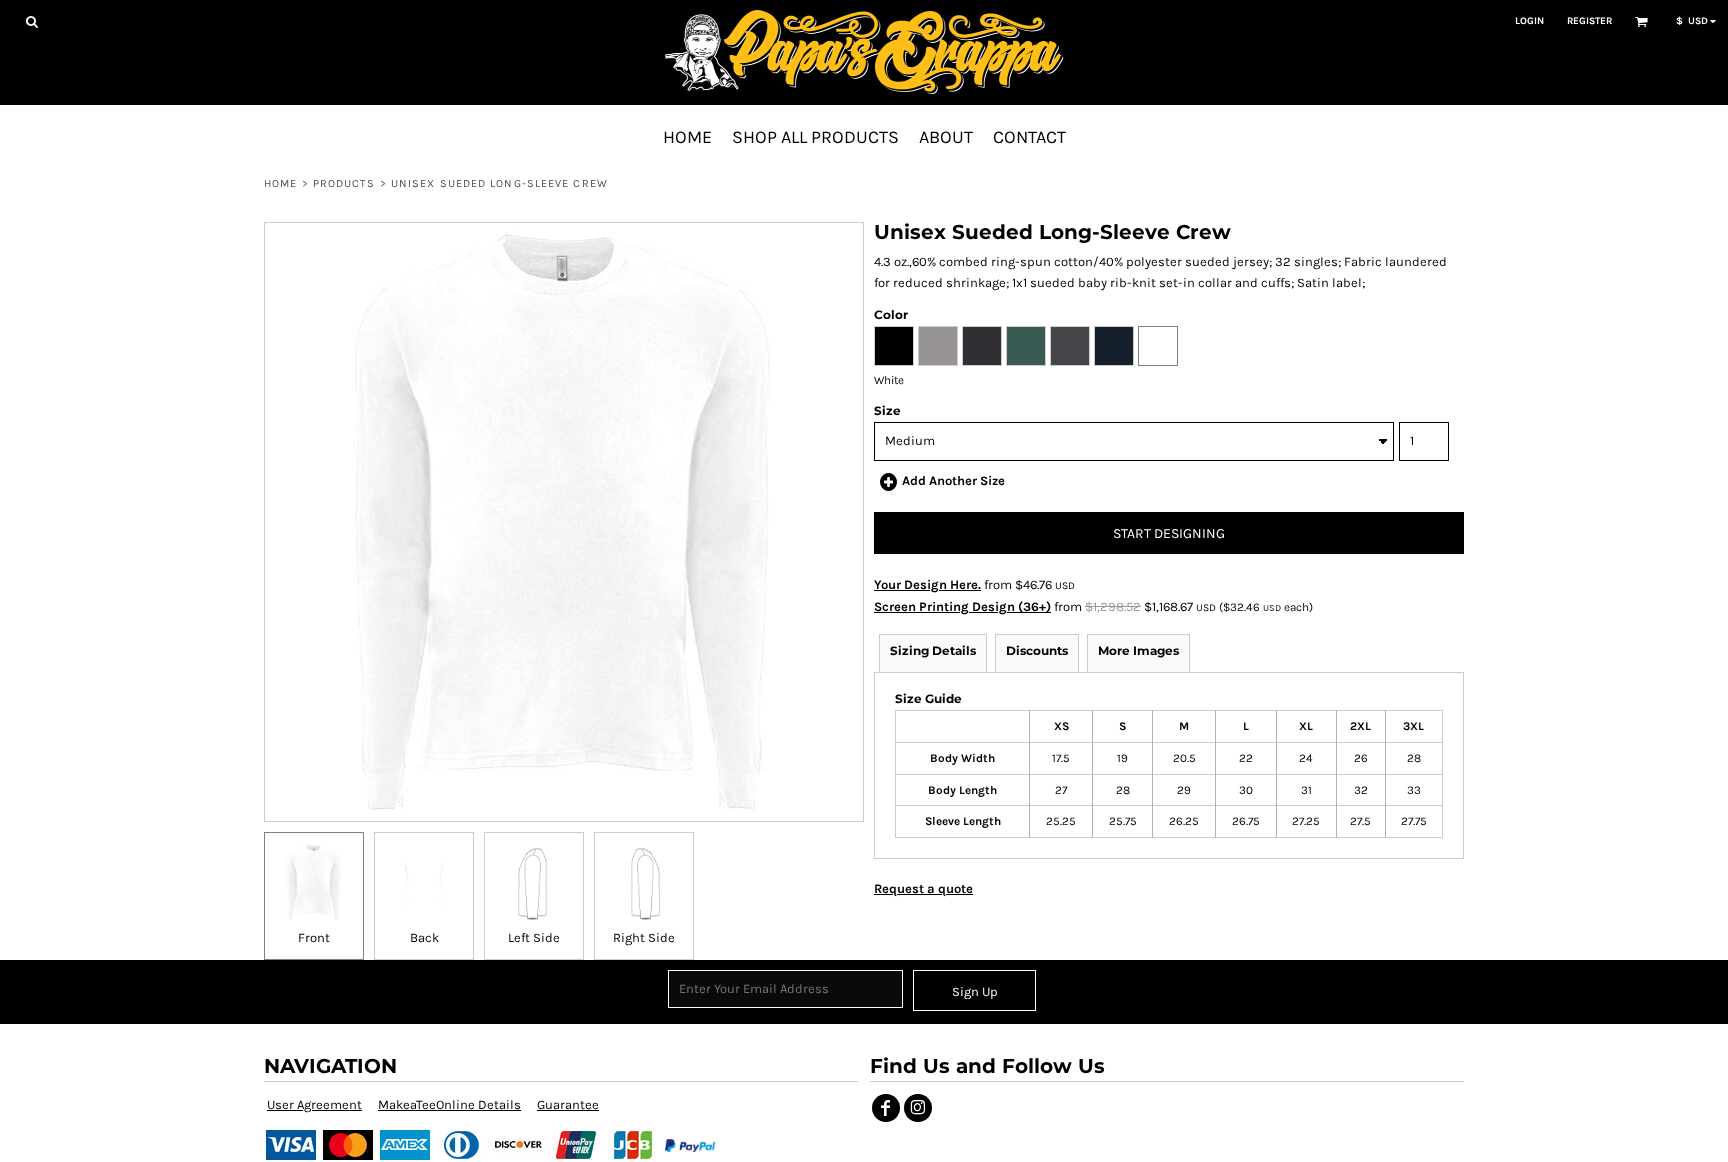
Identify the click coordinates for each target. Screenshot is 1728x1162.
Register (1589, 21)
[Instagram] (918, 1108)
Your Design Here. (927, 584)
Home (280, 183)
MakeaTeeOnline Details (449, 1104)
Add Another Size (953, 480)
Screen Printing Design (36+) (962, 606)
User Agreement (314, 1104)
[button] (31, 21)
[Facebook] (886, 1108)
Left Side (534, 937)
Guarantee (568, 1104)
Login (1529, 21)
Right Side (644, 937)
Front (314, 937)
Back (424, 937)
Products (344, 183)
